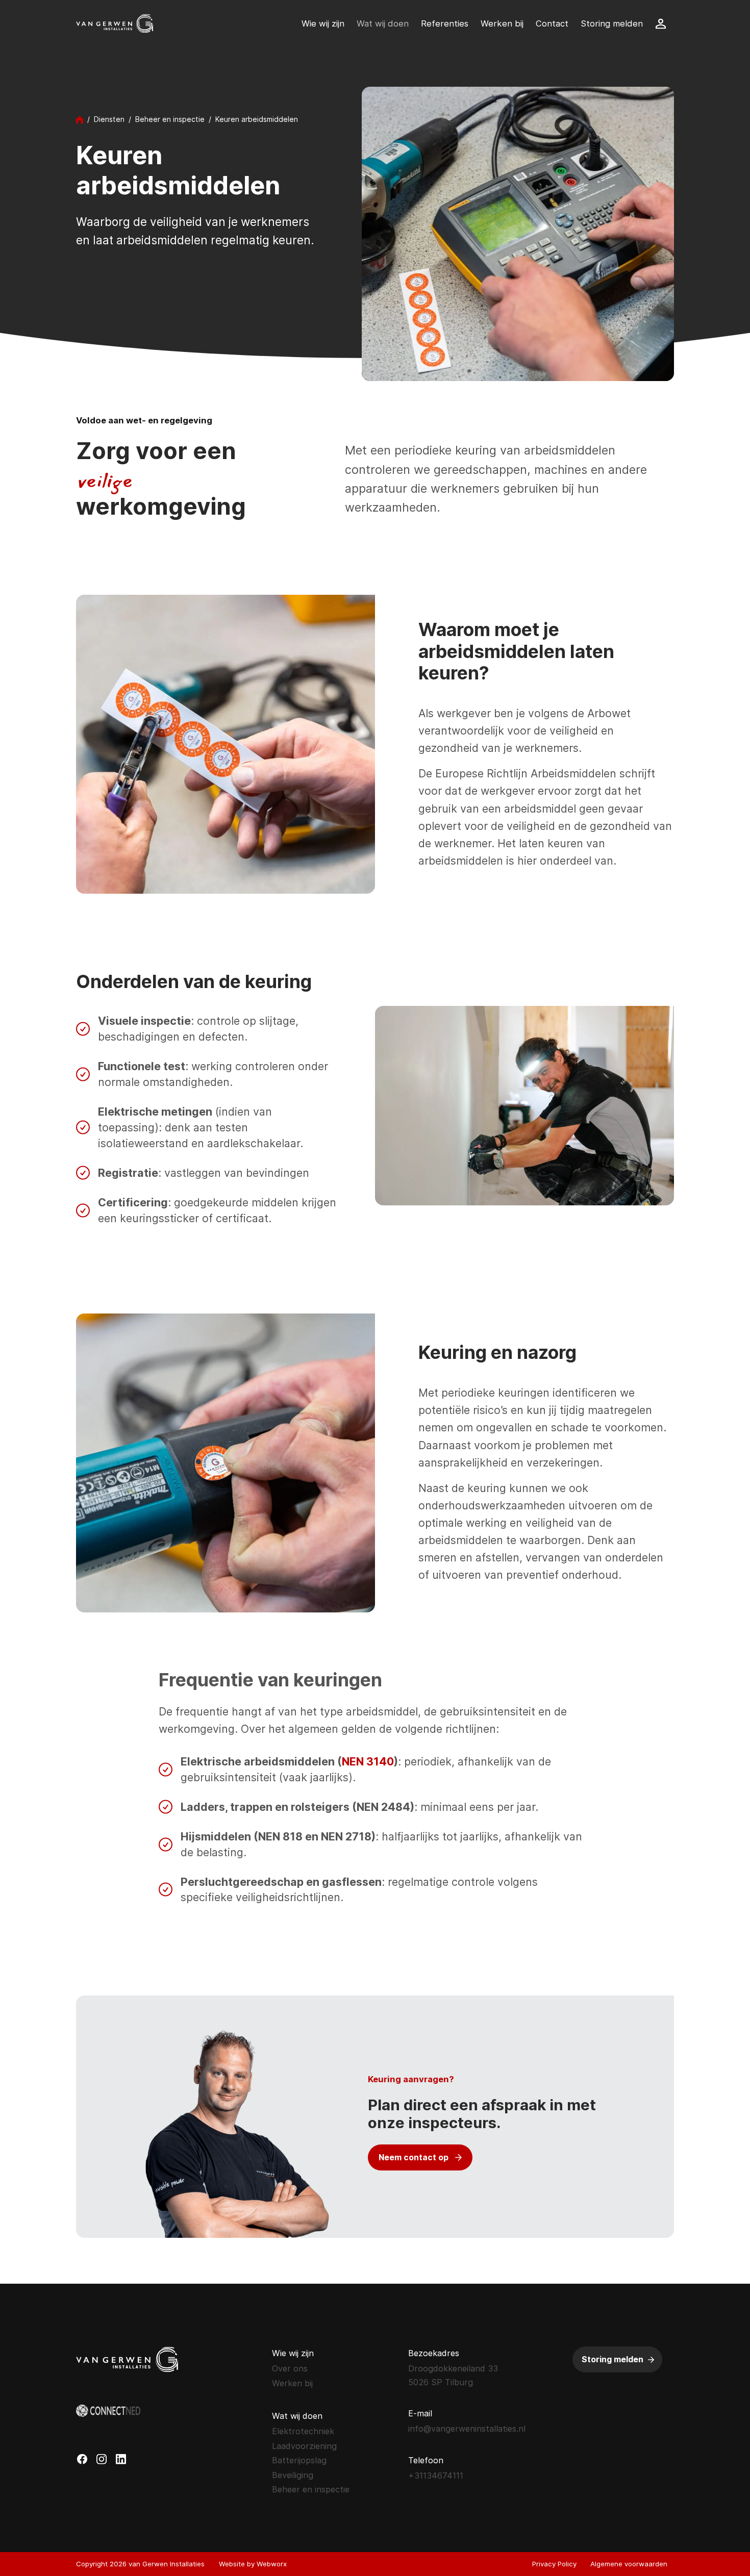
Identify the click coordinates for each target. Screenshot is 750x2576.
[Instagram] (102, 2459)
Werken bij (292, 2383)
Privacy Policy (554, 2564)
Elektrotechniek (303, 2431)
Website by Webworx (253, 2564)
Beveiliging (293, 2475)
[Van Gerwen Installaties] (115, 23)
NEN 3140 (368, 1761)
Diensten (109, 119)
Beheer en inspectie (170, 119)
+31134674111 (436, 2476)
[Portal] (657, 24)
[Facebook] (82, 2459)
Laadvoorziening (304, 2446)
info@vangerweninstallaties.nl (467, 2429)
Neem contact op (414, 2157)
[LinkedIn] (121, 2459)
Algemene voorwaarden (629, 2564)
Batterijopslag (299, 2460)
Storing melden (612, 2359)
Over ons (290, 2368)
